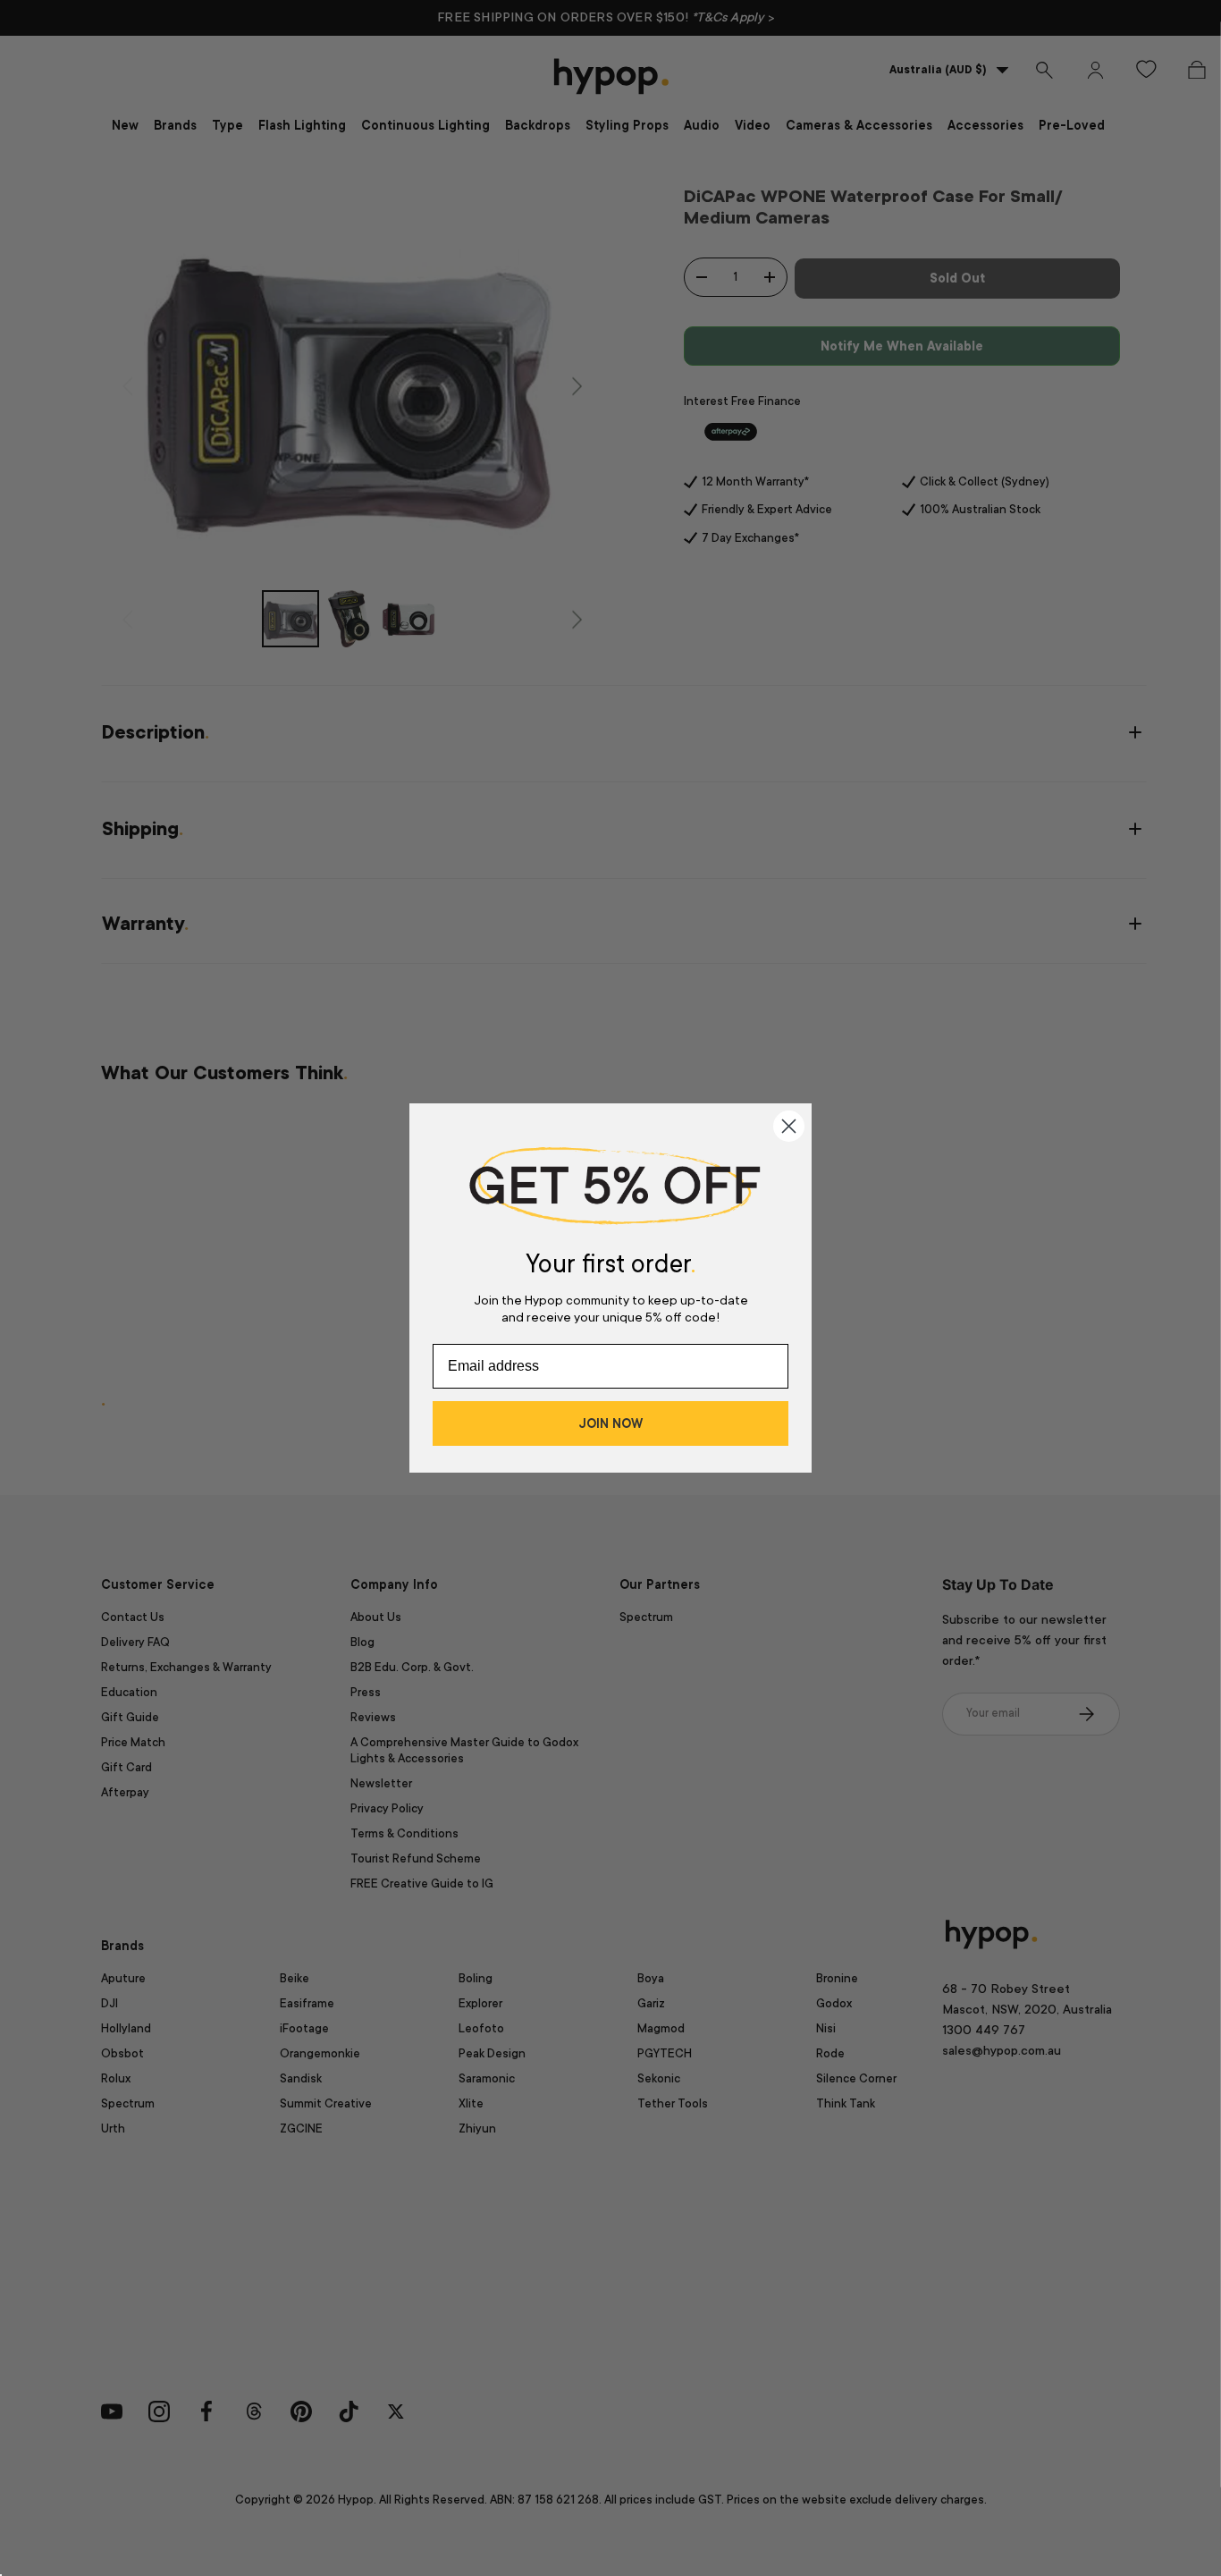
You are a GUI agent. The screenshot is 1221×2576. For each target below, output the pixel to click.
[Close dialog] (789, 1126)
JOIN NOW (610, 1423)
